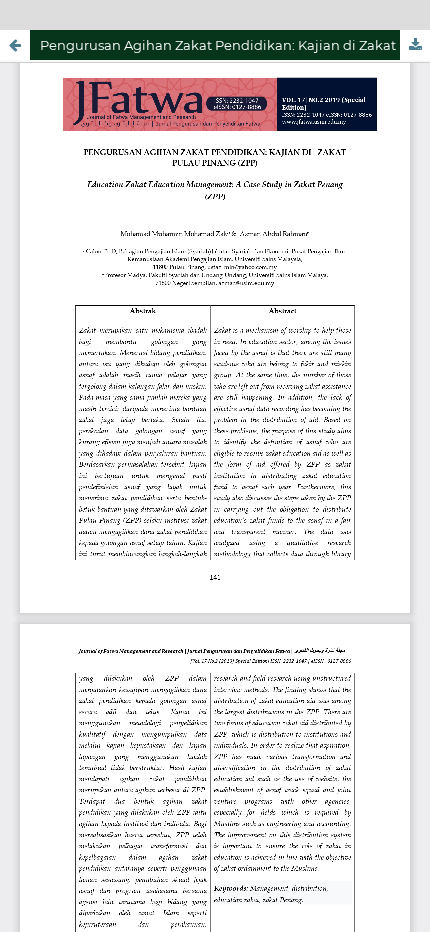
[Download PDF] (415, 45)
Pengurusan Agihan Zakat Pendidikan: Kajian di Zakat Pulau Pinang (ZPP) (235, 45)
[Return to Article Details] (15, 45)
